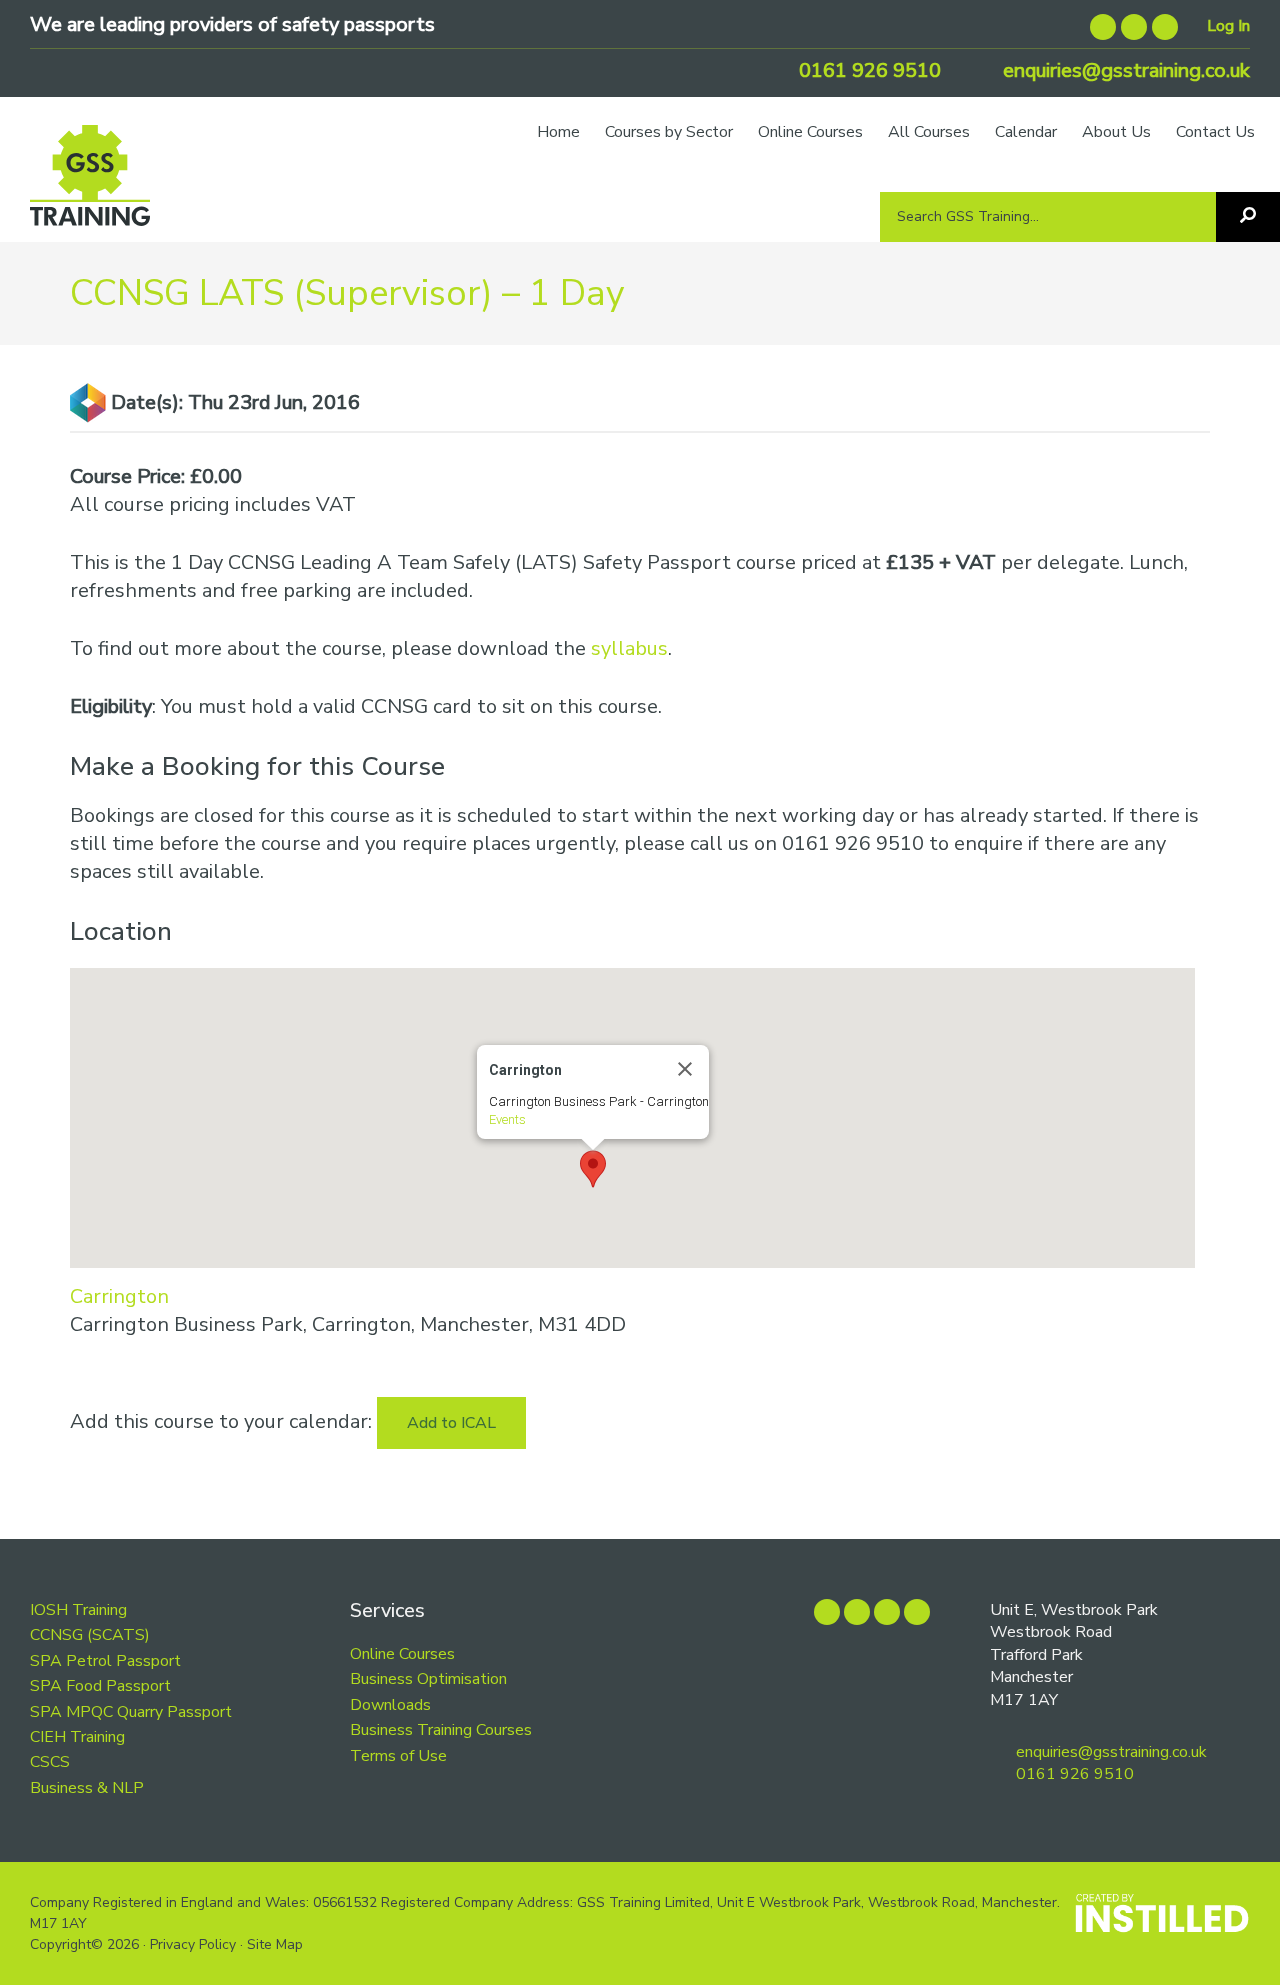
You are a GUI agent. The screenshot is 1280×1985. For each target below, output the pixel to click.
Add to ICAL (451, 1423)
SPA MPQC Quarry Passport (131, 1712)
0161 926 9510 (867, 70)
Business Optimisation (428, 1679)
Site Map (275, 1944)
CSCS (50, 1762)
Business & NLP (87, 1788)
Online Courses (402, 1654)
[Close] (685, 1069)
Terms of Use (398, 1756)
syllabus (629, 648)
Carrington (119, 1296)
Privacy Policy (193, 1944)
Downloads (390, 1705)
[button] (593, 1169)
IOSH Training (78, 1610)
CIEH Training (77, 1737)
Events (507, 1119)
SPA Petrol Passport (105, 1661)
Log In (1228, 26)
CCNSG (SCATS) (90, 1635)
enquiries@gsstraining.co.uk (1124, 70)
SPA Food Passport (100, 1686)
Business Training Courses (441, 1730)
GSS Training (90, 185)
